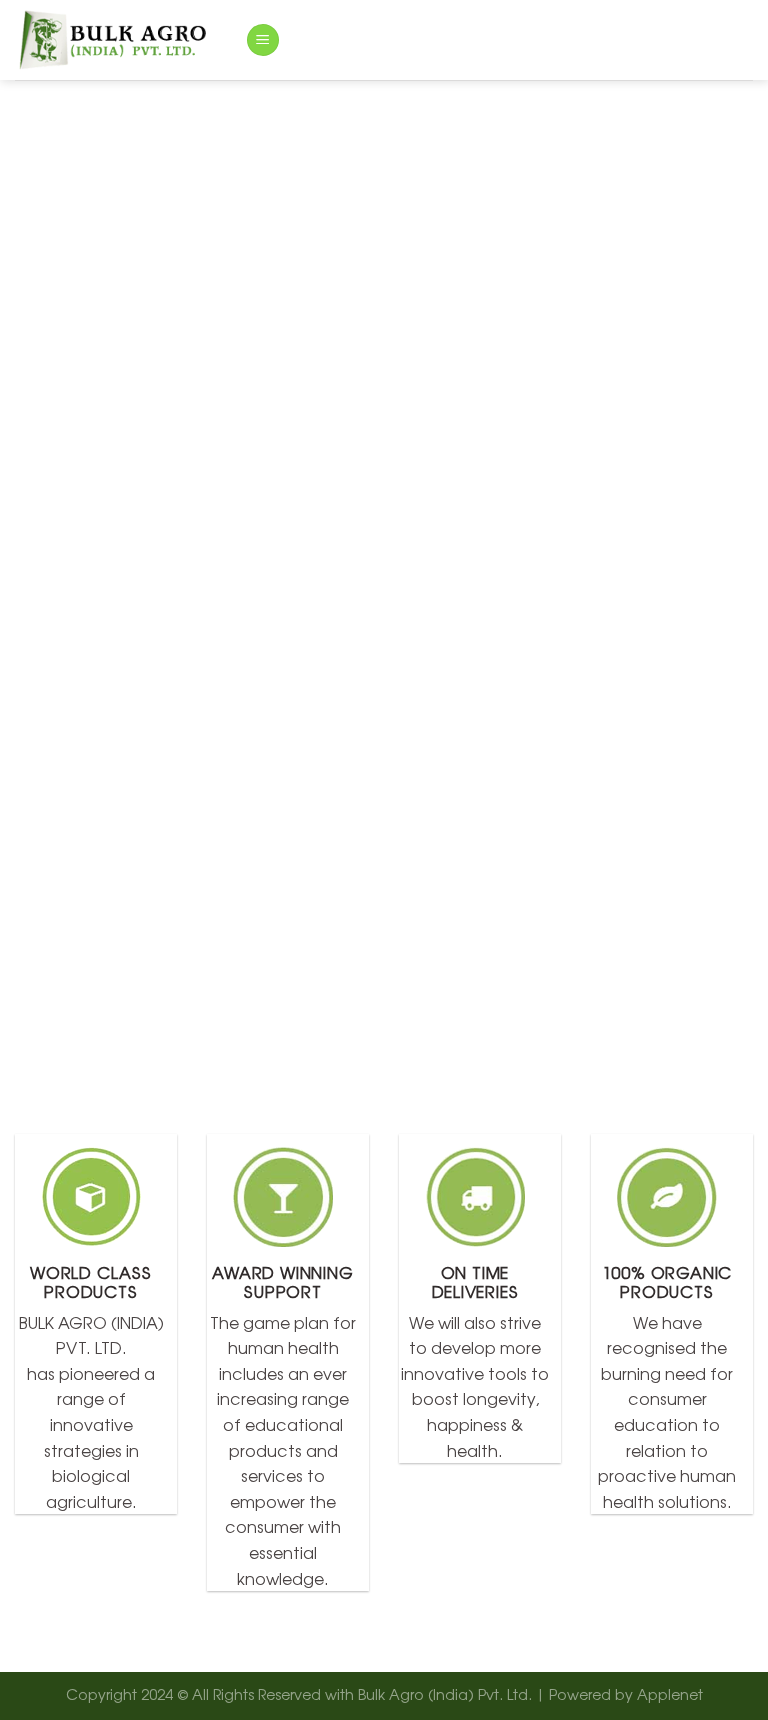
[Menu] (263, 40)
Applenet (670, 1693)
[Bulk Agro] (115, 40)
